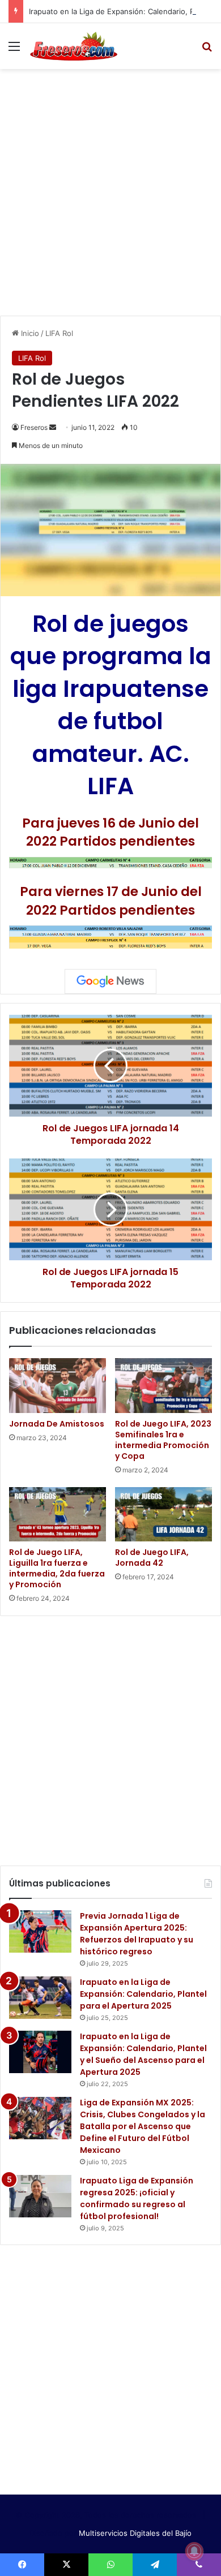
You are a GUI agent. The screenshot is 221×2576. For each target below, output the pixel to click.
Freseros (34, 427)
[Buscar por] (207, 50)
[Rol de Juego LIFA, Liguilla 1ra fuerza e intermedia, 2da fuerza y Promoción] (58, 1514)
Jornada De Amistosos (57, 1424)
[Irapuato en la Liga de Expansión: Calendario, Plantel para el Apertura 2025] (40, 1998)
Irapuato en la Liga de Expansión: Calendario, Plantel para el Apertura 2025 (143, 1994)
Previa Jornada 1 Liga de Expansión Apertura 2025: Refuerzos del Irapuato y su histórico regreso (137, 1934)
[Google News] (110, 981)
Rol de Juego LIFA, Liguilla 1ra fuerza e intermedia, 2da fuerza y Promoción (57, 1568)
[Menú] (14, 50)
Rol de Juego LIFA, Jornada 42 (152, 1558)
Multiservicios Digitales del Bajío (135, 2533)
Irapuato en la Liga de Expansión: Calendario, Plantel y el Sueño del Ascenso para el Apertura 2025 (143, 2054)
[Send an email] (53, 427)
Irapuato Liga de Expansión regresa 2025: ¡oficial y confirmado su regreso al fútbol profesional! (137, 2198)
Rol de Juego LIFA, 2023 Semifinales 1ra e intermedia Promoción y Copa (163, 1440)
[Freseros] (74, 46)
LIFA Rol (59, 333)
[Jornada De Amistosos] (58, 1385)
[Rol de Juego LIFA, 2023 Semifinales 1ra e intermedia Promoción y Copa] (163, 1385)
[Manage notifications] (194, 2551)
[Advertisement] (110, 191)
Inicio (29, 333)
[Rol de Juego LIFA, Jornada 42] (163, 1514)
